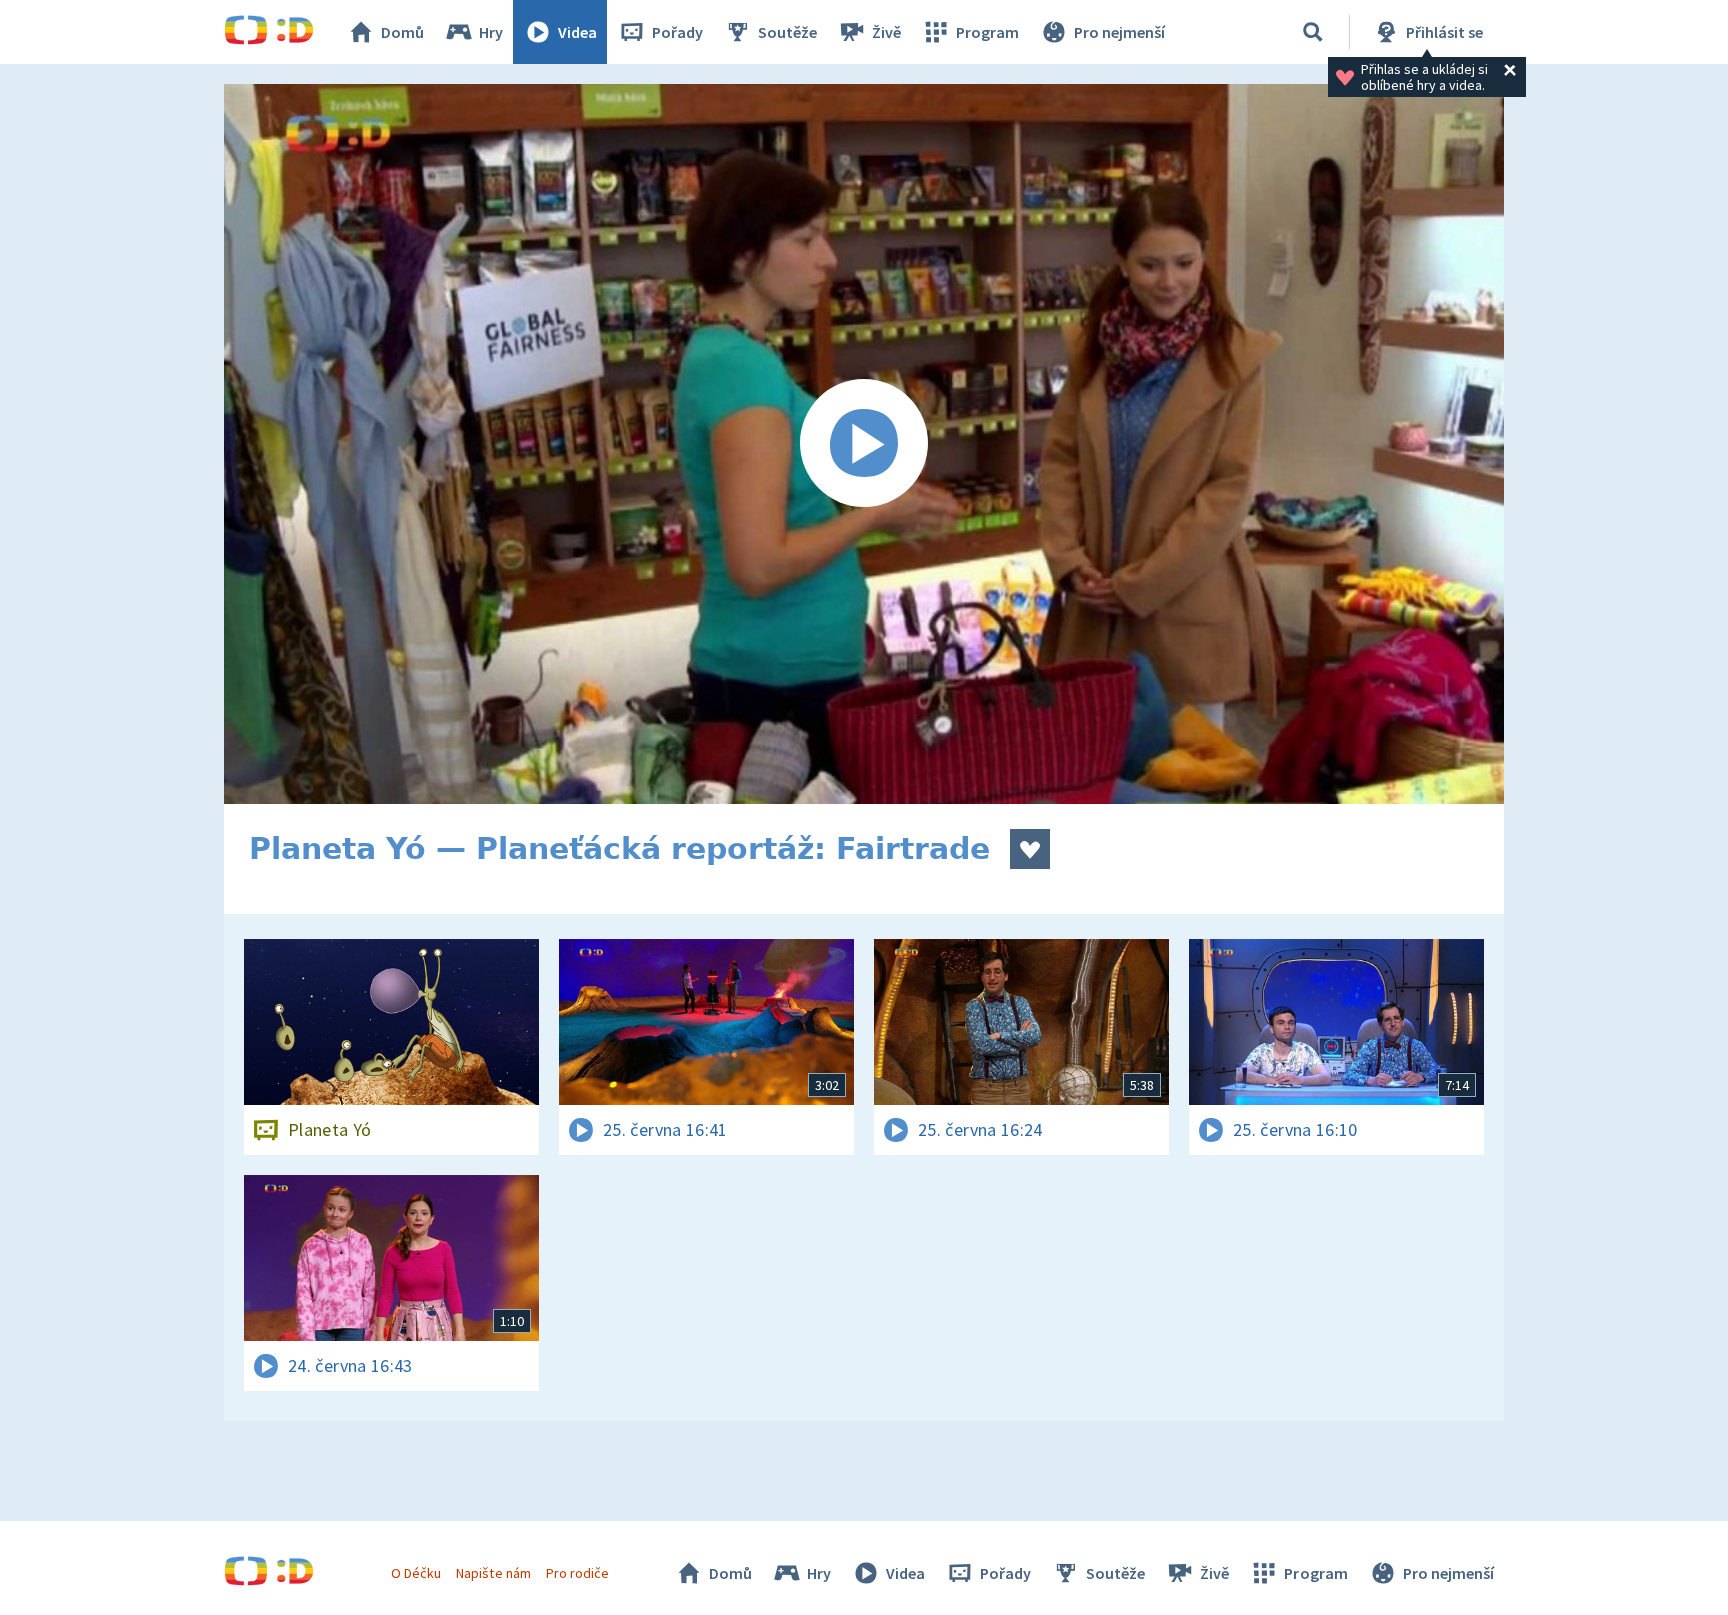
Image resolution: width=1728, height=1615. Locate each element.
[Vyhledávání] (1313, 32)
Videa (577, 32)
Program (987, 32)
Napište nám (493, 1573)
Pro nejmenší (1119, 32)
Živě (886, 32)
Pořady (677, 32)
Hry (491, 32)
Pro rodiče (577, 1573)
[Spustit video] (864, 444)
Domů (402, 32)
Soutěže (787, 32)
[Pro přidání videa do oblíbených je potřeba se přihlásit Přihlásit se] (1030, 849)
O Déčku (416, 1573)
